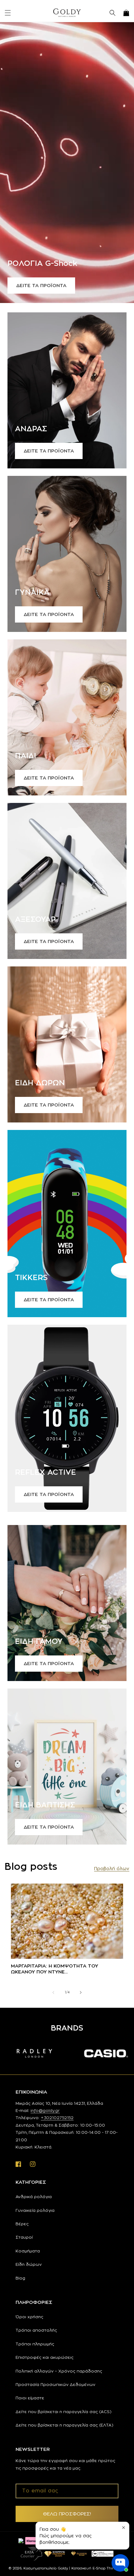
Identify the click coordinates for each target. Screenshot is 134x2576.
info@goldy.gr (45, 2110)
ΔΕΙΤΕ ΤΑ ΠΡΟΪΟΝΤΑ (41, 285)
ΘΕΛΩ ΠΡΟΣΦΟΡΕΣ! (67, 2514)
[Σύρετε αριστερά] (53, 1992)
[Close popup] (124, 2527)
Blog (20, 2278)
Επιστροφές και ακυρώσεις (45, 2357)
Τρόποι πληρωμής (35, 2344)
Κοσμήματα (28, 2251)
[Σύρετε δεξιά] (81, 1992)
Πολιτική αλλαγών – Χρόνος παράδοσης (59, 2371)
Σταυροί (24, 2237)
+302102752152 (57, 2118)
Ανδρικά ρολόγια (34, 2197)
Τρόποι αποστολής (36, 2330)
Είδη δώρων (29, 2264)
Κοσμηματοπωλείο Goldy (46, 2568)
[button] (8, 13)
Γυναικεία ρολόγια (35, 2210)
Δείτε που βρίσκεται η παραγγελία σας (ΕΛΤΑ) (65, 2425)
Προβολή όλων (112, 1868)
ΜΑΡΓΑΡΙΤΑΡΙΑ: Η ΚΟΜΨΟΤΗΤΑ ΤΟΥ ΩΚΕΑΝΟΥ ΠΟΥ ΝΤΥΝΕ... (55, 1969)
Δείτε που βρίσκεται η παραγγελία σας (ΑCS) (64, 2412)
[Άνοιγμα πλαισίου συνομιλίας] (120, 2563)
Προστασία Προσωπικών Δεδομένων (55, 2384)
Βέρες (22, 2224)
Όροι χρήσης (29, 2317)
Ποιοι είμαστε (30, 2398)
